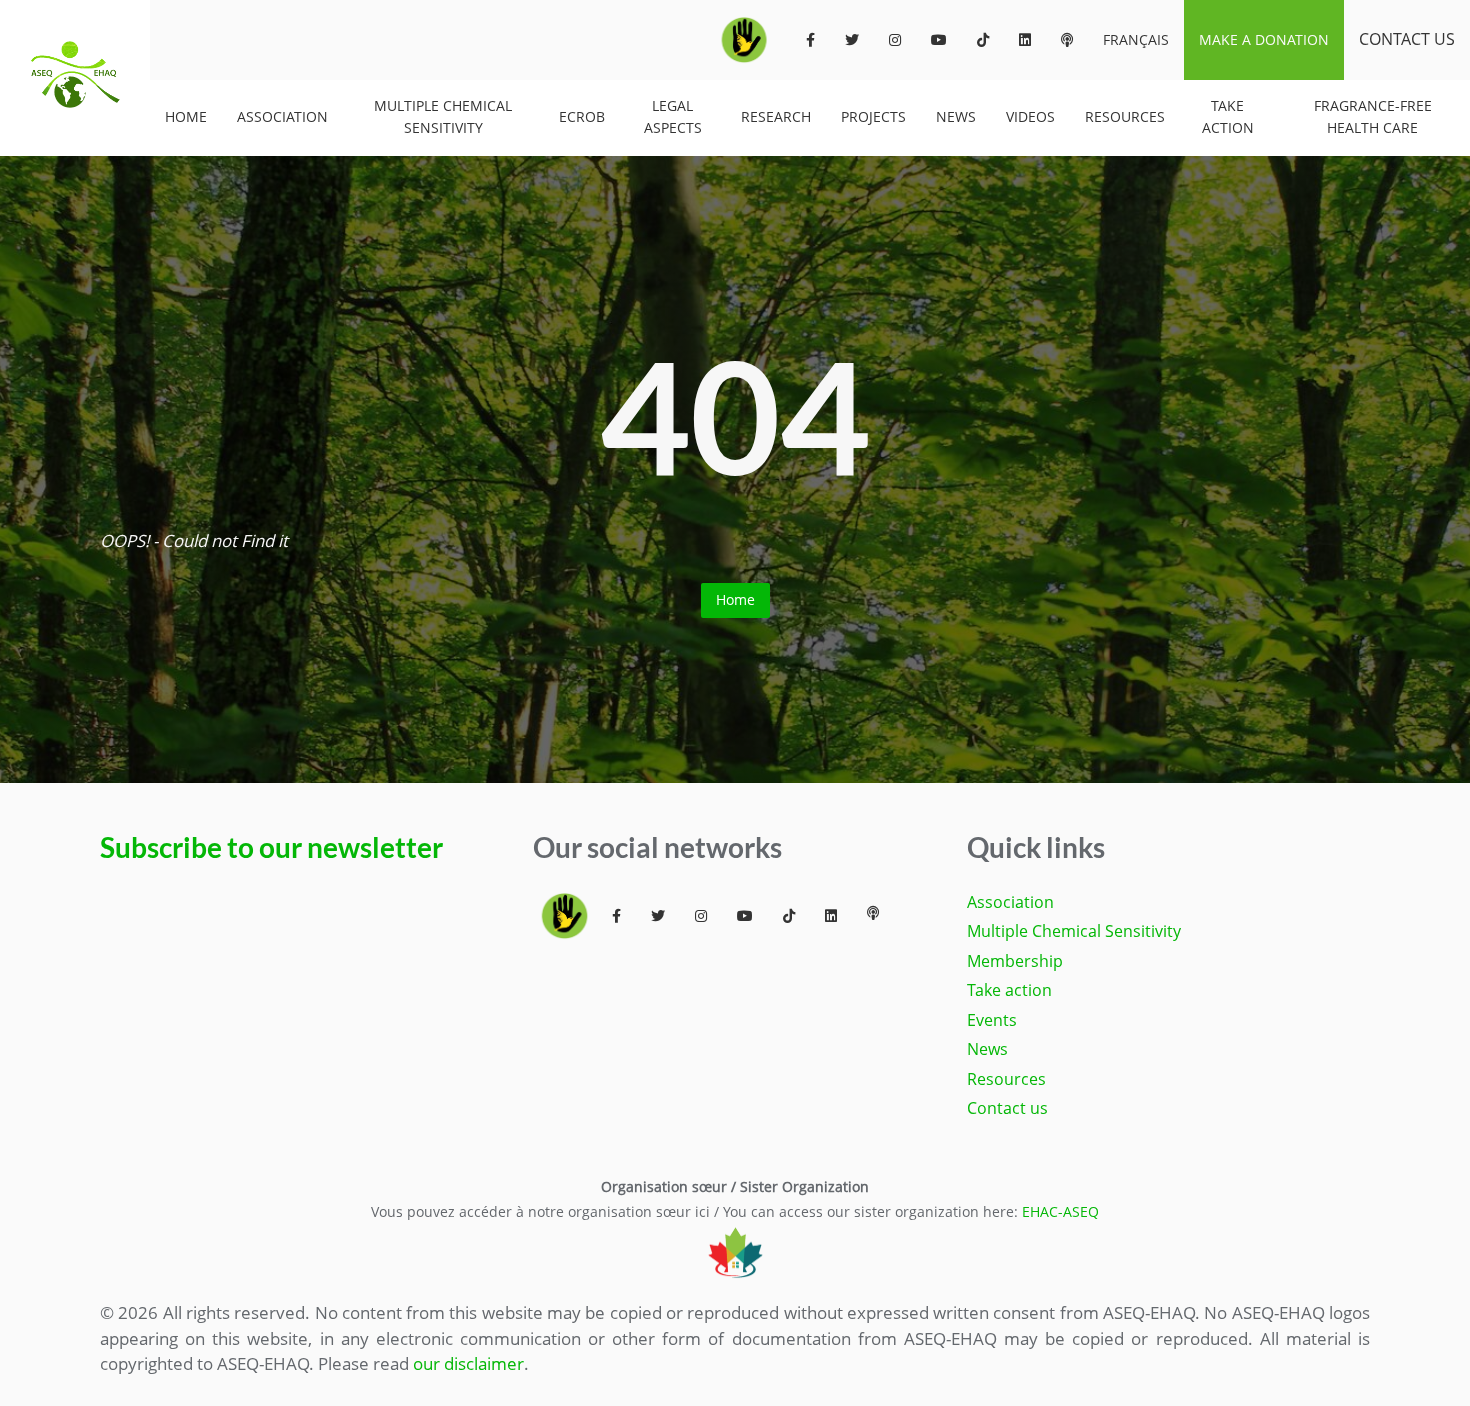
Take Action (1228, 116)
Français (1136, 39)
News (956, 116)
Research (776, 116)
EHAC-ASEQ (1060, 1211)
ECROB (582, 116)
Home (186, 116)
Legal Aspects (673, 116)
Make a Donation (1264, 39)
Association (282, 116)
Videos (1030, 116)
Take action (1009, 990)
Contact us (1407, 39)
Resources (1125, 116)
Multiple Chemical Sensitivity (443, 116)
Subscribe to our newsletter (271, 847)
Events (992, 1020)
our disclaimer (468, 1363)
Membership (1015, 961)
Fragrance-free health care (1373, 116)
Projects (873, 116)
